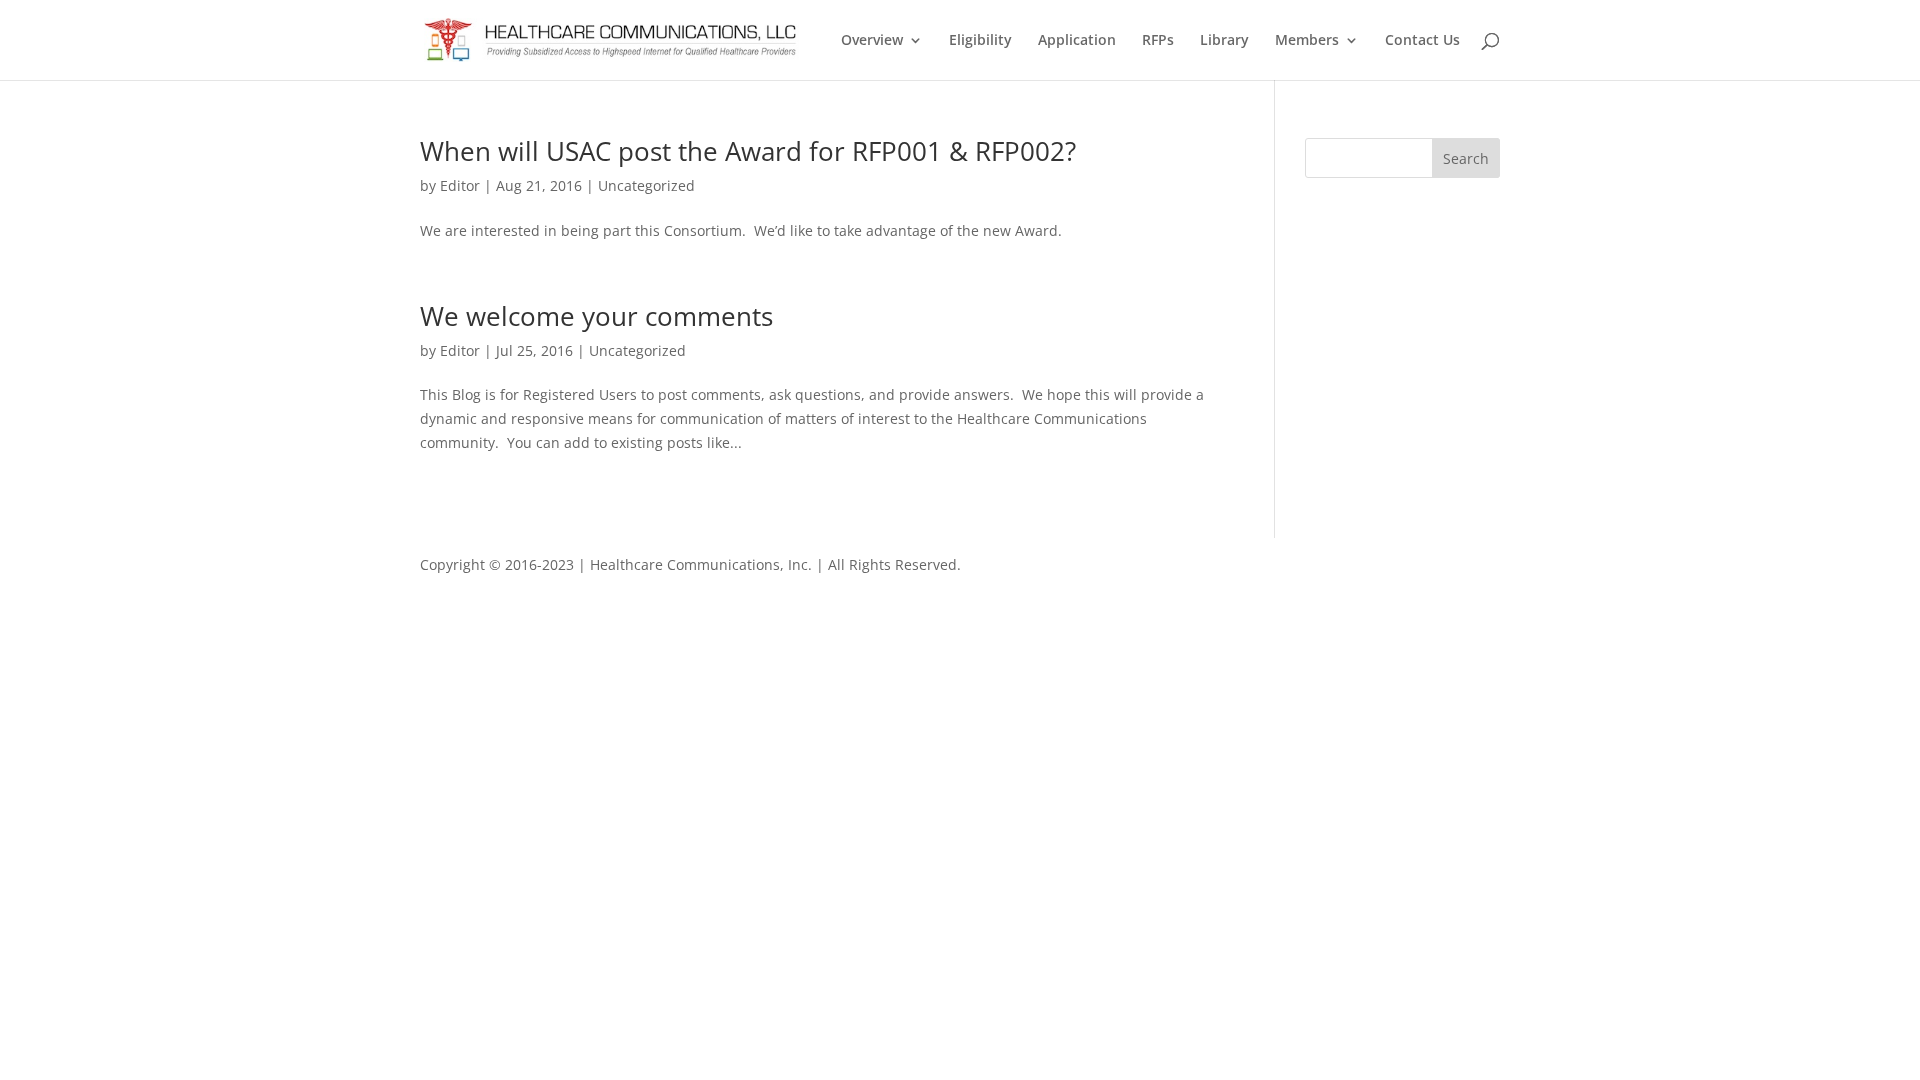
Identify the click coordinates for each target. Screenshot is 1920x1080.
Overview (872, 41)
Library (1224, 41)
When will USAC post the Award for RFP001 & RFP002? (748, 151)
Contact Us (1422, 41)
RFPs (1158, 41)
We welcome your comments (596, 316)
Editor (460, 185)
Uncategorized (646, 185)
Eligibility (980, 41)
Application (1077, 41)
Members (1307, 41)
